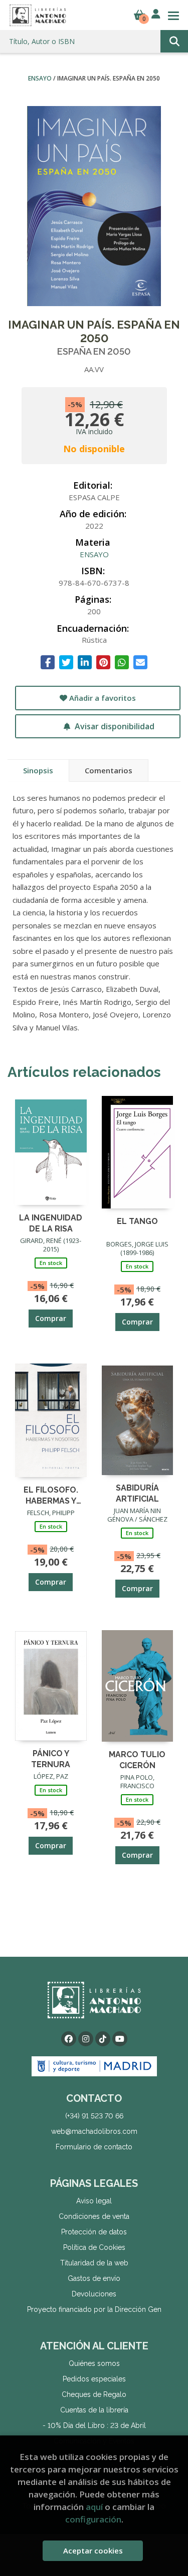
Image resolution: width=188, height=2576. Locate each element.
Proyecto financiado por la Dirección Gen (94, 2309)
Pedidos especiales (94, 2379)
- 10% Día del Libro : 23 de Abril (94, 2425)
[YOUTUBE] (120, 2039)
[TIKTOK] (103, 2039)
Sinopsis (38, 770)
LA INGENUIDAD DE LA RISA (51, 1223)
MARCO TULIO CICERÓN (137, 1759)
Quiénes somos (94, 2363)
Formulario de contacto (94, 2147)
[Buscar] (174, 41)
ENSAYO (41, 78)
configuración (93, 2519)
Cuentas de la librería (94, 2410)
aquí (94, 2507)
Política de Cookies (94, 2247)
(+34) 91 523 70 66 (94, 2116)
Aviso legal (94, 2201)
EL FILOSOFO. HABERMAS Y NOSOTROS (51, 1495)
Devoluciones (94, 2294)
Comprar (51, 1318)
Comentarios (109, 770)
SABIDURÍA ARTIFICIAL (137, 1493)
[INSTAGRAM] (86, 2039)
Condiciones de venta (94, 2216)
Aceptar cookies (93, 2550)
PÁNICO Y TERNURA (51, 1758)
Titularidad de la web (94, 2263)
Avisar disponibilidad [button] (114, 726)
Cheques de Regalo (94, 2394)
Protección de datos (94, 2232)
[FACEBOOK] (69, 2039)
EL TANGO (137, 1221)
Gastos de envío (94, 2278)
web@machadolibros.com (94, 2131)
